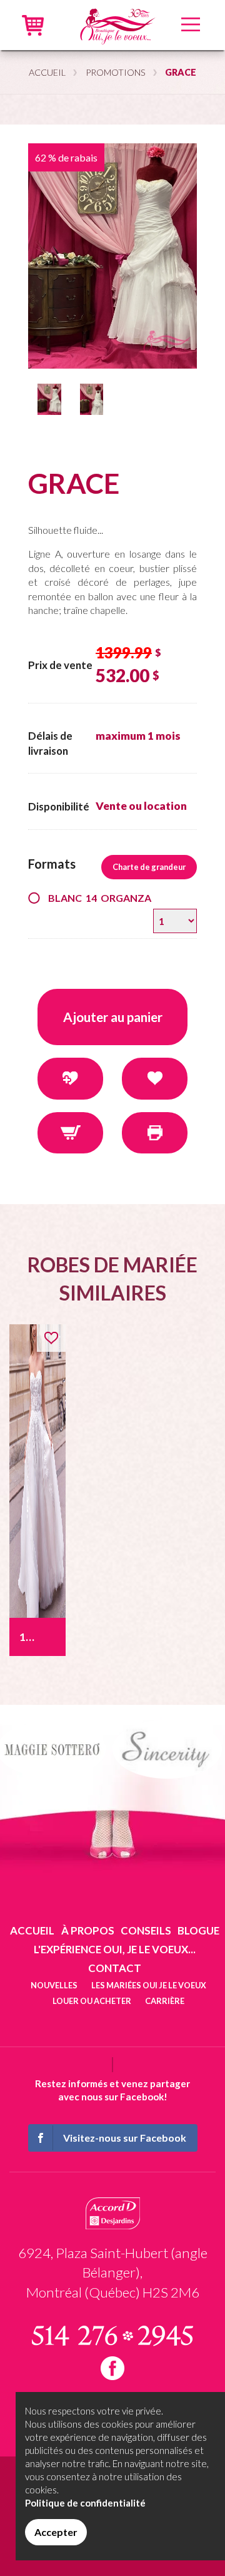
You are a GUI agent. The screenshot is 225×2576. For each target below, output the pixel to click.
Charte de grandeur (149, 867)
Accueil (47, 72)
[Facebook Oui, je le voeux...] (112, 2368)
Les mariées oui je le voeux (149, 1985)
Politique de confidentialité (85, 2503)
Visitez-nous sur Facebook (125, 2138)
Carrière (165, 2001)
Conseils (146, 1930)
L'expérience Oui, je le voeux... (115, 1949)
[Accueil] (117, 23)
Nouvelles (54, 1985)
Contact (115, 1968)
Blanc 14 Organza (100, 898)
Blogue (198, 1930)
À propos (88, 1930)
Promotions (116, 72)
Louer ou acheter (92, 2001)
